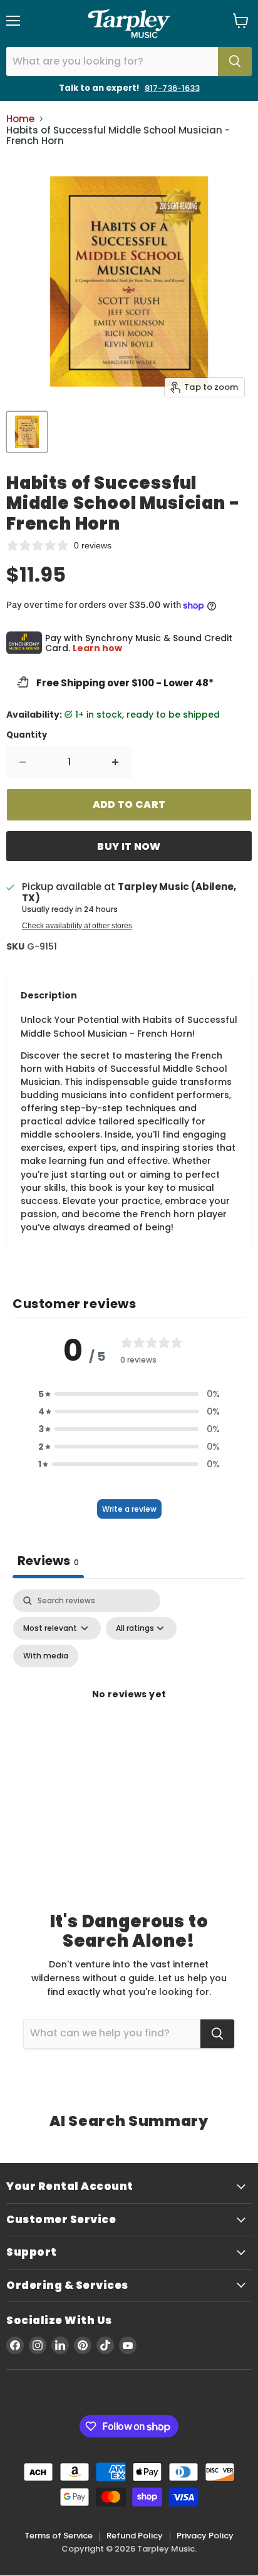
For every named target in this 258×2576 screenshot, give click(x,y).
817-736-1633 (172, 88)
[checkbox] (46, 1656)
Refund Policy (135, 2536)
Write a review (129, 1509)
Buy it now (129, 846)
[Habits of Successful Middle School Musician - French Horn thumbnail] (27, 432)
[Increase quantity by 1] (116, 762)
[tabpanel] (129, 1709)
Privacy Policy (205, 2536)
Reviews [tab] (48, 1561)
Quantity (27, 735)
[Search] (235, 61)
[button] (129, 1394)
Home (20, 119)
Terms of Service (59, 2536)
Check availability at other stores (77, 926)
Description (49, 995)
